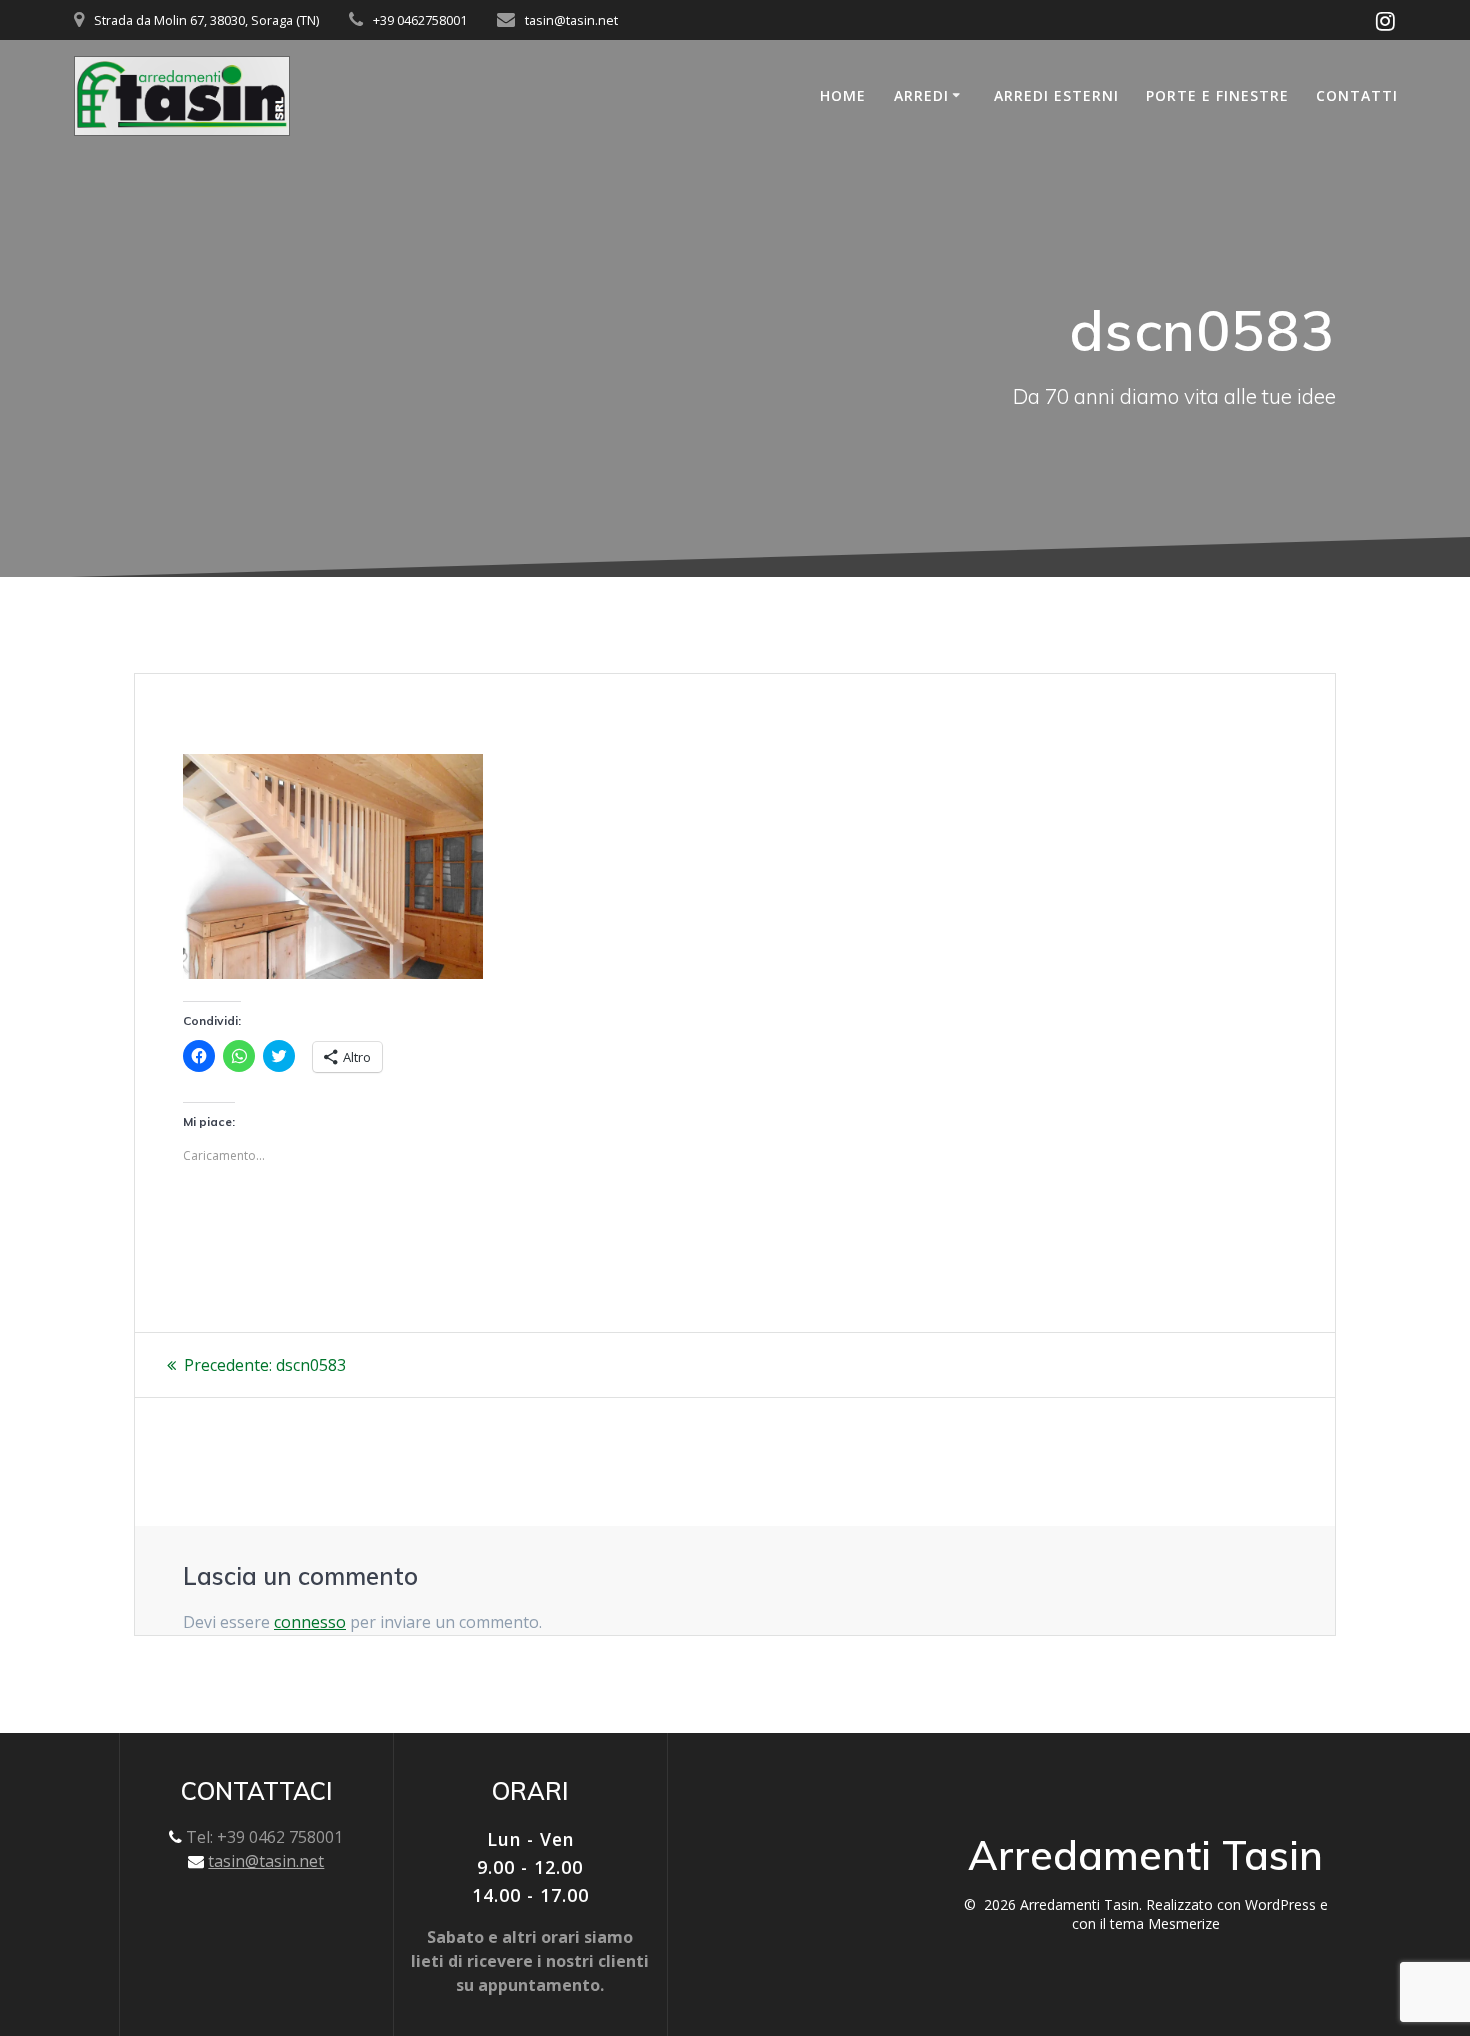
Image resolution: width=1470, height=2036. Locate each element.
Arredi (921, 95)
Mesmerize (1184, 1923)
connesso (310, 1622)
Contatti (1357, 95)
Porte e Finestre (1217, 95)
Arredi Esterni (1056, 95)
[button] (182, 96)
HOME (843, 95)
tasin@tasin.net (266, 1861)
